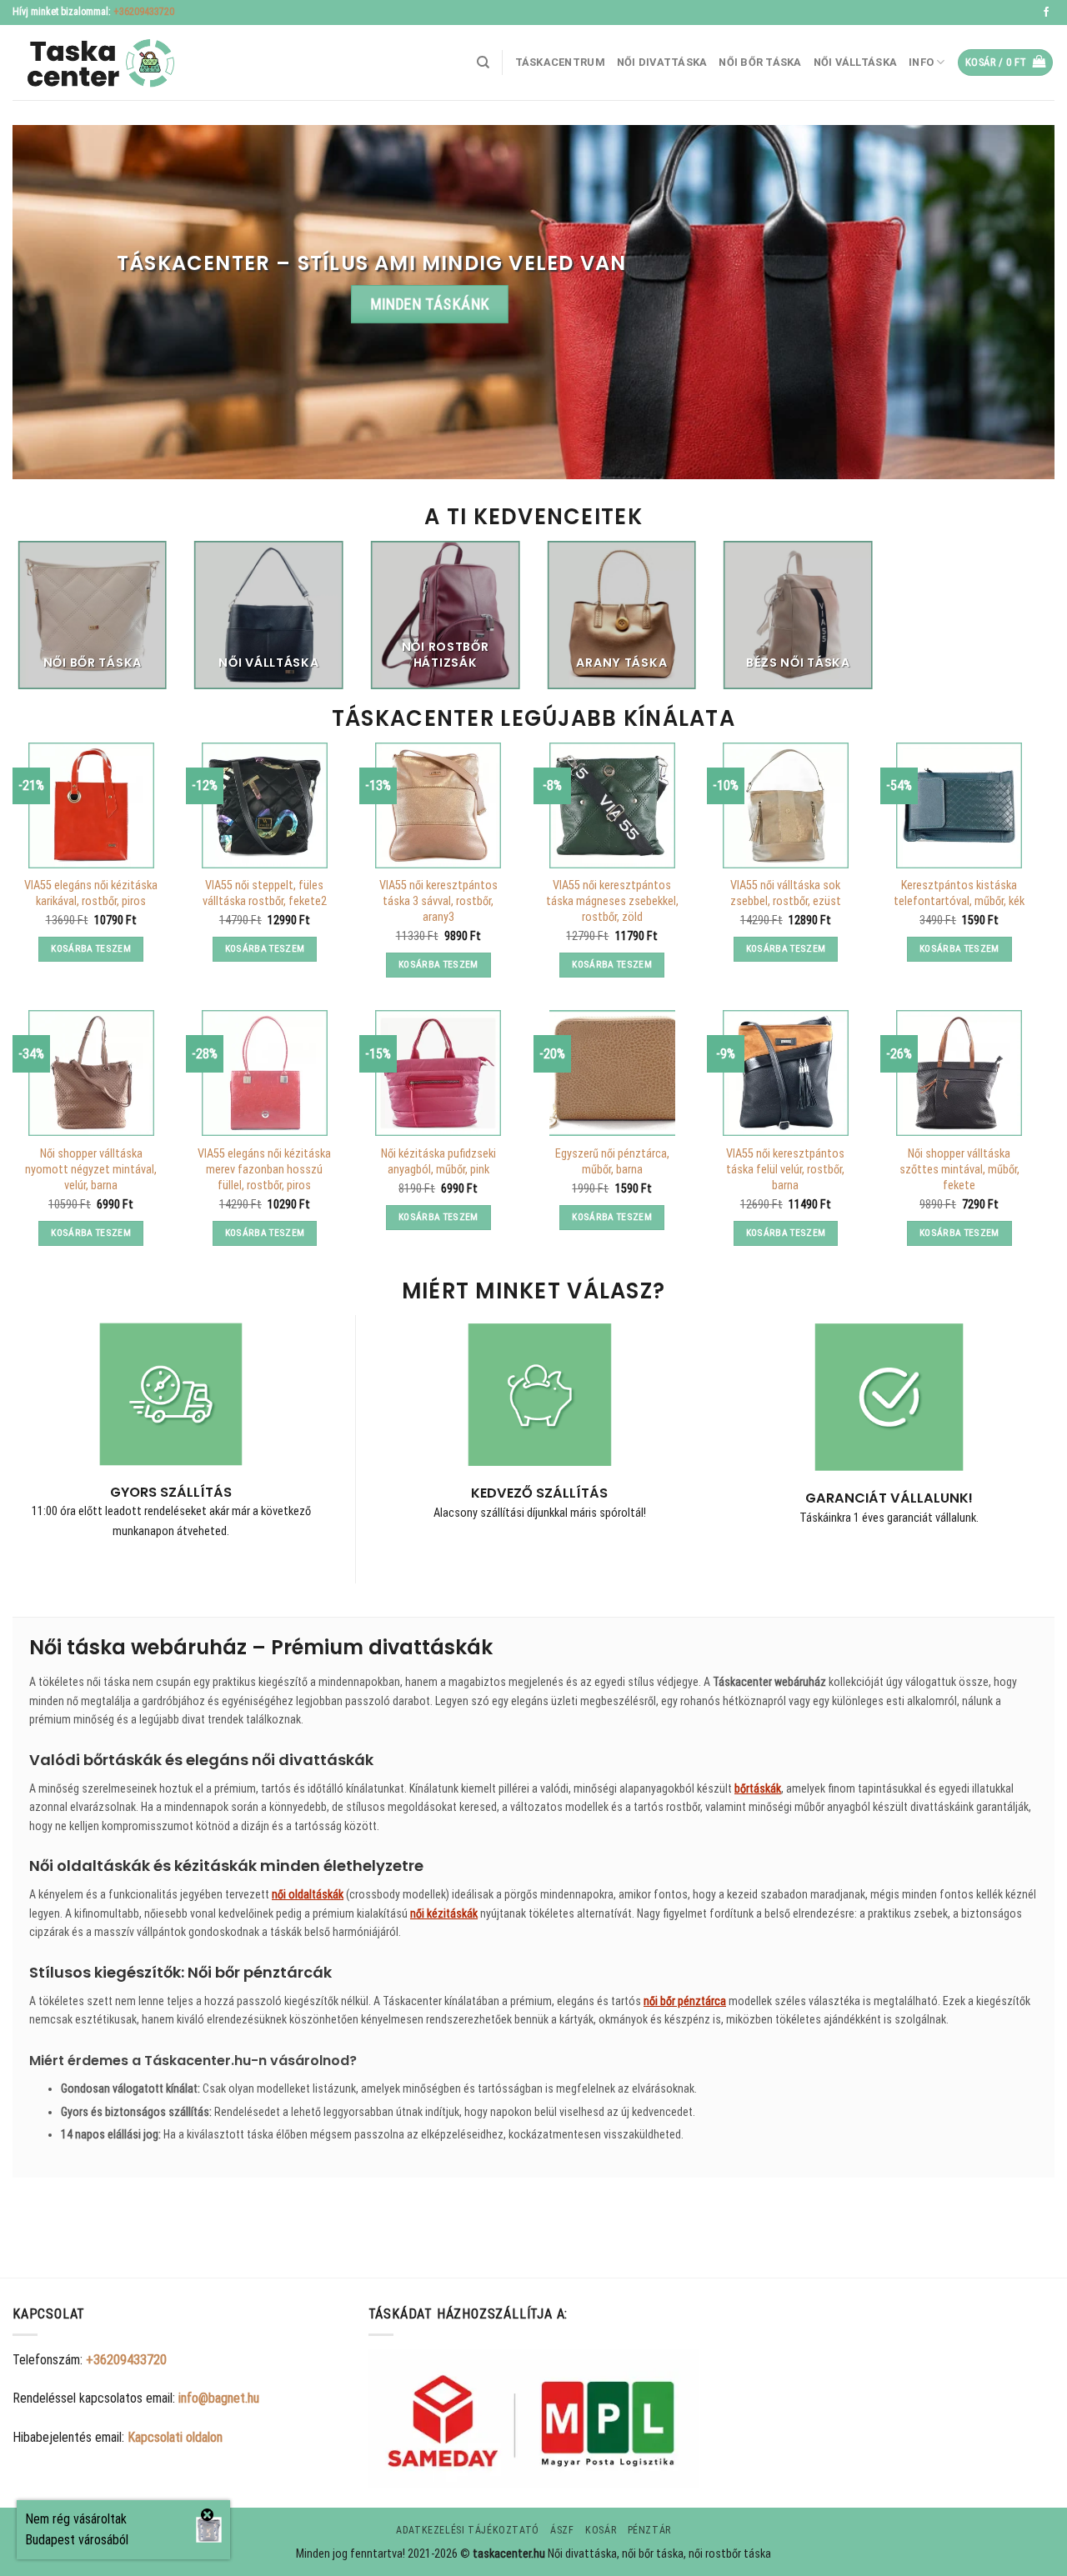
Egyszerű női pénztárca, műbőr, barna (612, 1162)
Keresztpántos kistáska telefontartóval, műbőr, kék (959, 893)
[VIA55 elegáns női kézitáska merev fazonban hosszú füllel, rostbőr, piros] (265, 1073)
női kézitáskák (444, 1913)
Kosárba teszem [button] (91, 948)
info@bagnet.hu (219, 2398)
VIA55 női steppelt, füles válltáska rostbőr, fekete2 (265, 893)
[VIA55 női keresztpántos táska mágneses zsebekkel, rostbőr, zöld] (612, 805)
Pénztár (649, 2530)
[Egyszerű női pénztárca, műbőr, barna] (612, 1073)
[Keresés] (483, 63)
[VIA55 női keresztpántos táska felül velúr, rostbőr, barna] (786, 1073)
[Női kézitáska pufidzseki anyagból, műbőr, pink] (438, 1073)
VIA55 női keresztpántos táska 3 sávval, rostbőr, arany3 (438, 901)
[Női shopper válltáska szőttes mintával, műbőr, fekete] (959, 1073)
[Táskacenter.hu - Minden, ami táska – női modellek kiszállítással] (96, 63)
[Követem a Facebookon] (1046, 13)
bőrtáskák (758, 1788)
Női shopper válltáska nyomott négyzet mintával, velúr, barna (91, 1169)
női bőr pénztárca (685, 2001)
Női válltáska (855, 62)
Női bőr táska (760, 62)
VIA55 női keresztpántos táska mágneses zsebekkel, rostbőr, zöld (612, 901)
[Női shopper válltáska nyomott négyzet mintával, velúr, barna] (91, 1073)
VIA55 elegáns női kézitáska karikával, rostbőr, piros (91, 893)
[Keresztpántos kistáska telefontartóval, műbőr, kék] (959, 805)
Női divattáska (662, 62)
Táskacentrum (560, 62)
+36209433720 (144, 12)
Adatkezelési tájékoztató (468, 2530)
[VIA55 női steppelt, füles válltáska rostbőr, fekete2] (265, 805)
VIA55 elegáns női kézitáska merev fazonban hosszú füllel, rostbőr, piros (264, 1169)
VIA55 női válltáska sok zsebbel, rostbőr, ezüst (786, 893)
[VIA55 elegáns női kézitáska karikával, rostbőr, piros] (91, 805)
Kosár (601, 2530)
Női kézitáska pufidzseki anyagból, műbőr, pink (438, 1162)
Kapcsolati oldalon (175, 2437)
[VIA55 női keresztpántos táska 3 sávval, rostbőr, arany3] (438, 805)
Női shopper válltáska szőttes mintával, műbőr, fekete (959, 1169)
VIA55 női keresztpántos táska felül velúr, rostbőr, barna (785, 1169)
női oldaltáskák (308, 1894)
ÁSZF (562, 2530)
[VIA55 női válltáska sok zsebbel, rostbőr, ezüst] (786, 805)
